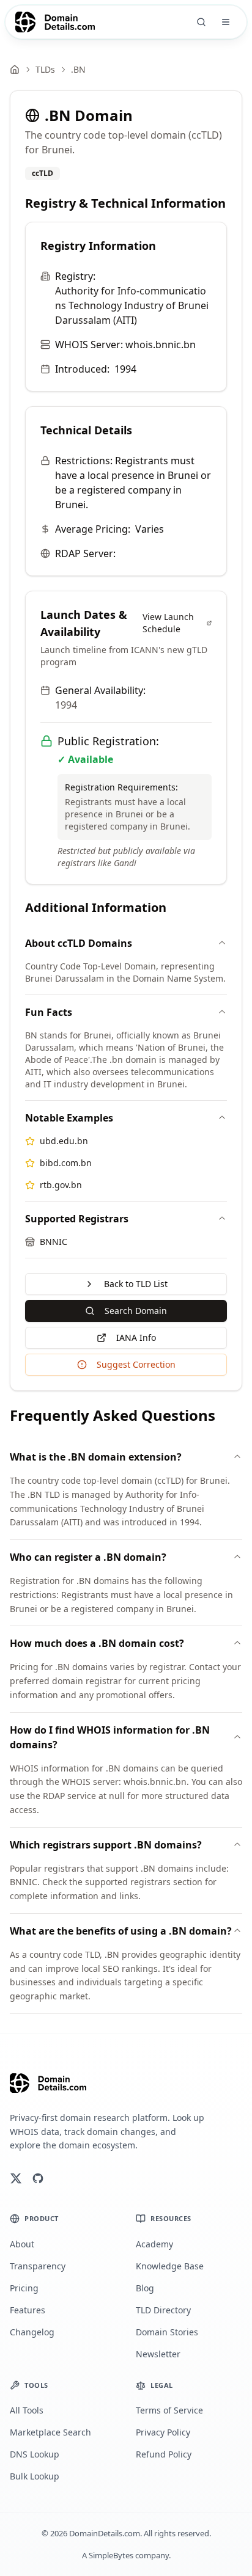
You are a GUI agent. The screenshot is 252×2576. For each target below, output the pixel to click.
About (22, 2244)
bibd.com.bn (66, 1163)
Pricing (24, 2288)
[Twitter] (16, 2178)
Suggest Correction (136, 1364)
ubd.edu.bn (64, 1141)
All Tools (27, 2410)
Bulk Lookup (35, 2476)
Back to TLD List (136, 1284)
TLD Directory (163, 2310)
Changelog (32, 2332)
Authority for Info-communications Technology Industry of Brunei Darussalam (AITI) (132, 305)
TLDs (45, 69)
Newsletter (158, 2354)
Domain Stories (167, 2332)
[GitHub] (38, 2178)
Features (28, 2310)
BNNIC (54, 1242)
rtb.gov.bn (61, 1185)
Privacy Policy (163, 2432)
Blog (145, 2288)
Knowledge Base (170, 2266)
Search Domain (136, 1311)
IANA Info (136, 1337)
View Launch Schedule (168, 623)
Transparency (38, 2266)
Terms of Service (169, 2410)
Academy (154, 2244)
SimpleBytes (111, 2555)
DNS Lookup (35, 2454)
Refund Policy (164, 2454)
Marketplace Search (50, 2432)
